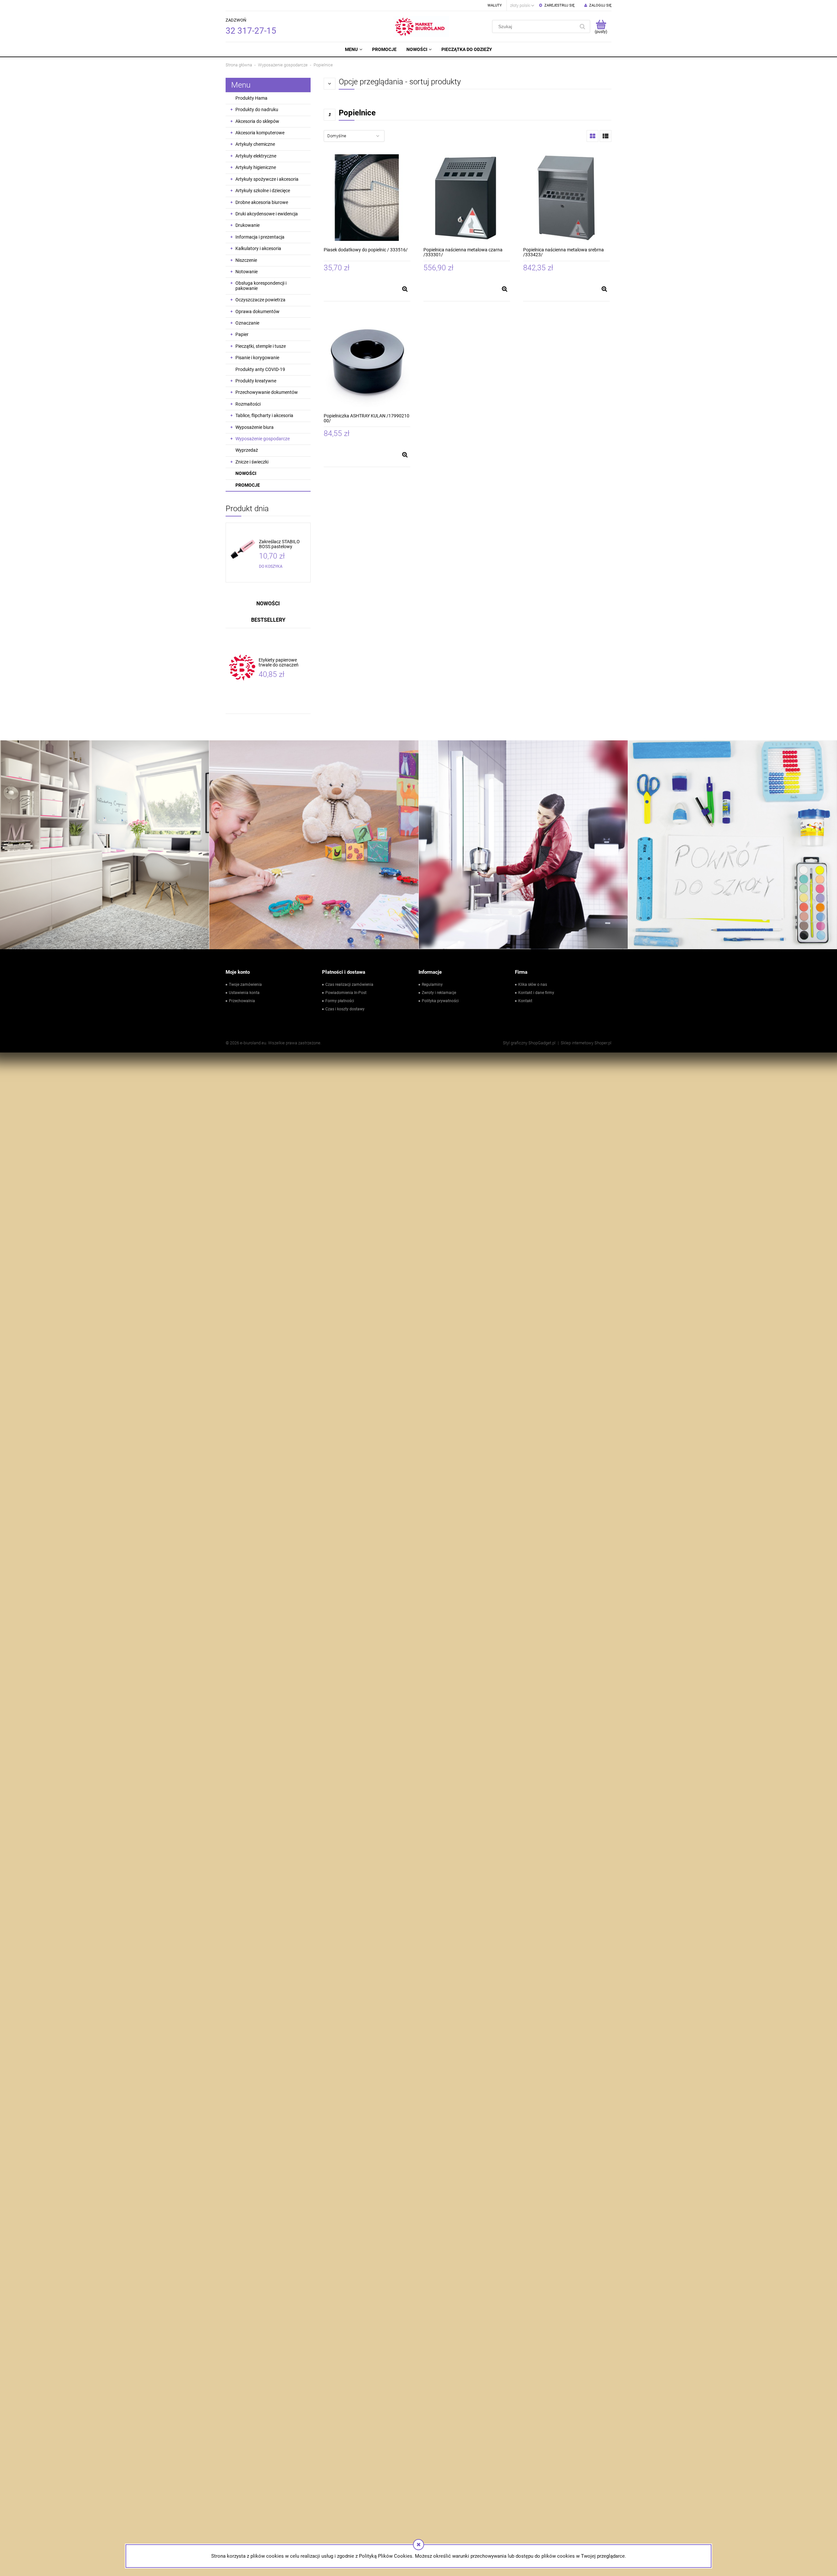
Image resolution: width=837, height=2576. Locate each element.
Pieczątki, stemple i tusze (261, 346)
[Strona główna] (421, 26)
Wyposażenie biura (255, 427)
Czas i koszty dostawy (345, 1009)
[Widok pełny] (606, 136)
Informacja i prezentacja (260, 237)
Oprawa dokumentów (257, 311)
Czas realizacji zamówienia (349, 985)
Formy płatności (340, 1001)
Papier (242, 334)
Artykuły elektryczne (256, 156)
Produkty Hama (251, 98)
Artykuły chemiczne (255, 144)
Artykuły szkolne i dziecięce (263, 191)
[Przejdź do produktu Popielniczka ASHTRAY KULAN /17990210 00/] (367, 364)
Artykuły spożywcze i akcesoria (267, 179)
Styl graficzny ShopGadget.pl (529, 1043)
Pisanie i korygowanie (257, 358)
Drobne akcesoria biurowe (262, 202)
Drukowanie (248, 225)
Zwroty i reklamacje (439, 993)
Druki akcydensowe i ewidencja (267, 214)
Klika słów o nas (533, 985)
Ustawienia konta (244, 993)
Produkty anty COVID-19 (260, 369)
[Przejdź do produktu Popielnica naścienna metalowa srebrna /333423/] (566, 198)
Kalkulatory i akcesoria (258, 248)
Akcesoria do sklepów (257, 121)
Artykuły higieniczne (256, 167)
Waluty (495, 5)
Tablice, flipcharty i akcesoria (264, 415)
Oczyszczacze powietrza (260, 300)
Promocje (248, 485)
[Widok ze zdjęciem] (592, 136)
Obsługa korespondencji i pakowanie (261, 286)
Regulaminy (432, 985)
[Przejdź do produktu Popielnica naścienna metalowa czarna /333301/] (467, 198)
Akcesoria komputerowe (260, 133)
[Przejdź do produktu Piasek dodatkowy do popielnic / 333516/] (367, 198)
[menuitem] (353, 49)
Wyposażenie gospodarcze (263, 439)
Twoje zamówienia (245, 985)
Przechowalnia (242, 1001)
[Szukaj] (582, 26)
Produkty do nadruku (257, 109)
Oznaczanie (247, 323)
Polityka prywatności (440, 1001)
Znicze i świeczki (252, 462)
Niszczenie (246, 260)
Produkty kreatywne (256, 381)
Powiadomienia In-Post (346, 993)
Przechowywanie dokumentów (267, 392)
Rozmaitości (248, 404)
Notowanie (247, 272)
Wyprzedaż (247, 450)
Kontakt (525, 1001)
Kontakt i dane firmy (536, 993)
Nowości (246, 473)
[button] (405, 289)
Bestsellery (268, 620)
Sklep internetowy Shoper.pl (586, 1043)
